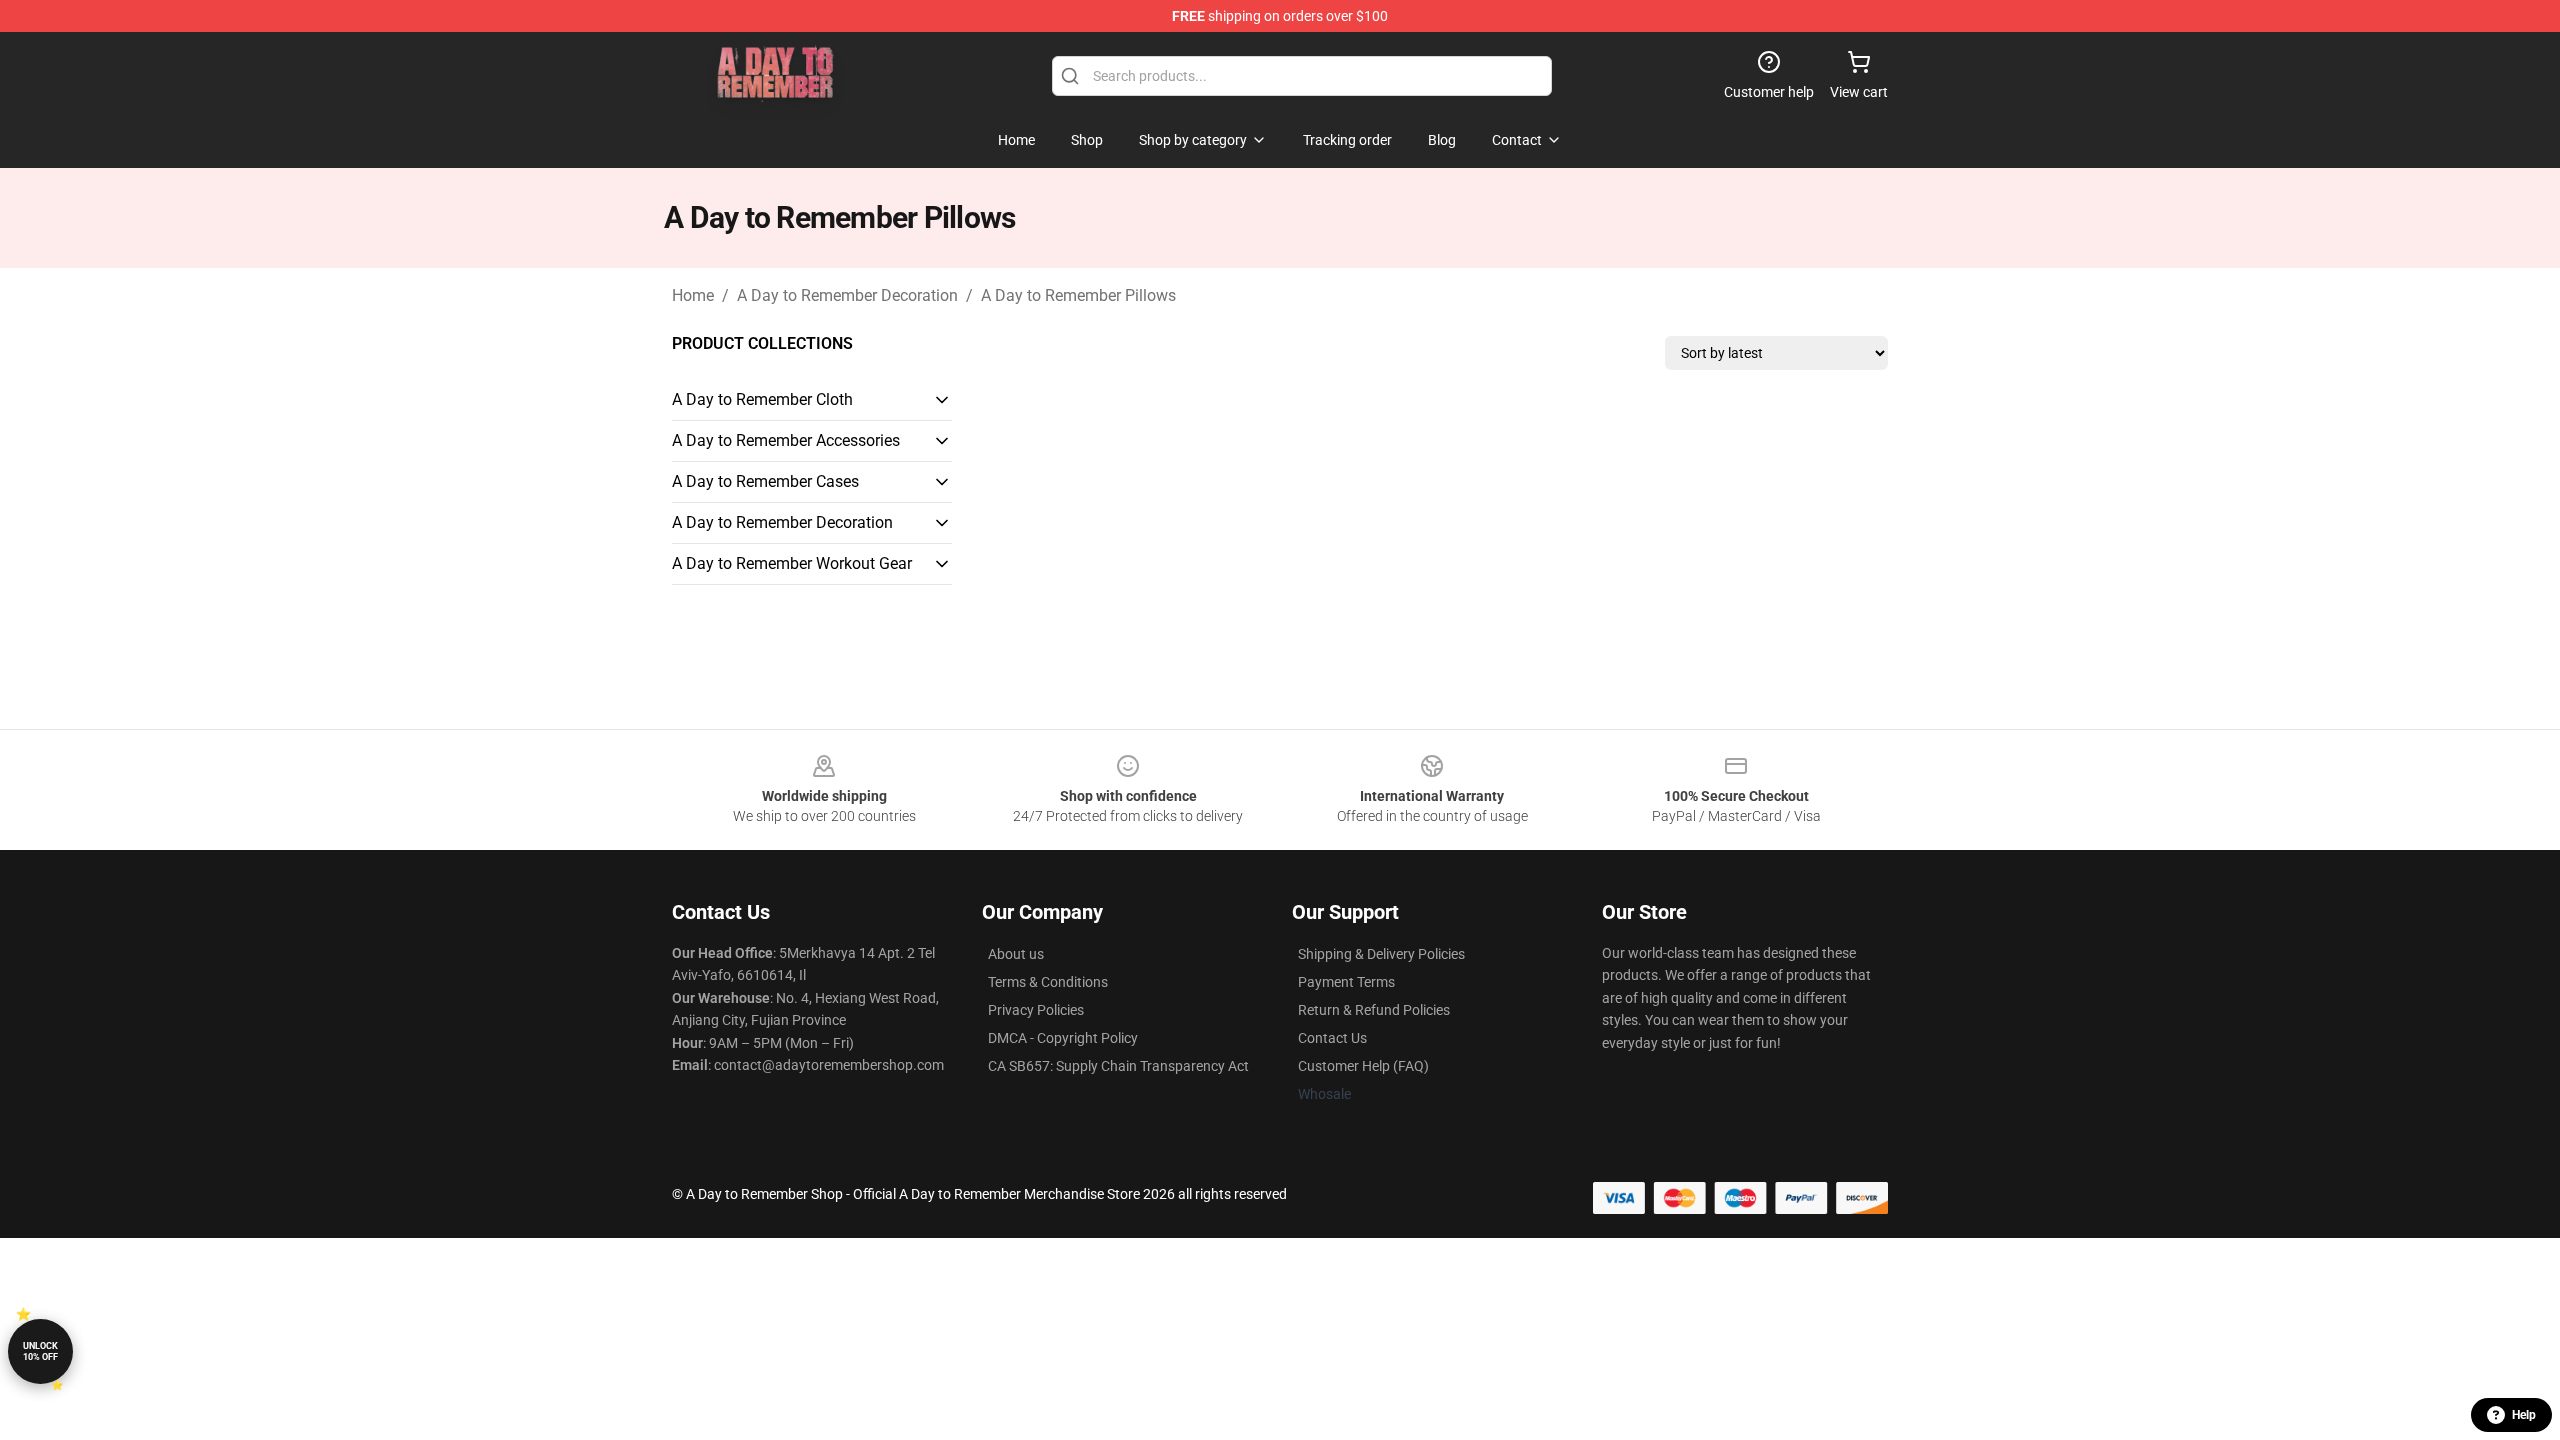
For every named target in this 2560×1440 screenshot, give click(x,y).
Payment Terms (1346, 982)
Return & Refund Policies (1374, 1010)
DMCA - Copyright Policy (1063, 1038)
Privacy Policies (1036, 1010)
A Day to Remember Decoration (847, 295)
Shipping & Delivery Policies (1381, 954)
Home (693, 295)
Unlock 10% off (40, 1351)
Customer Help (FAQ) (1363, 1066)
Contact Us (1332, 1038)
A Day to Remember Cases (765, 481)
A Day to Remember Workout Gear (792, 563)
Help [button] (2524, 1415)
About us (1016, 954)
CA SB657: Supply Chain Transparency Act (1118, 1066)
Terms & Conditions (1048, 982)
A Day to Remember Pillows (1078, 295)
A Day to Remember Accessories (786, 440)
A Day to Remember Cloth (762, 399)
